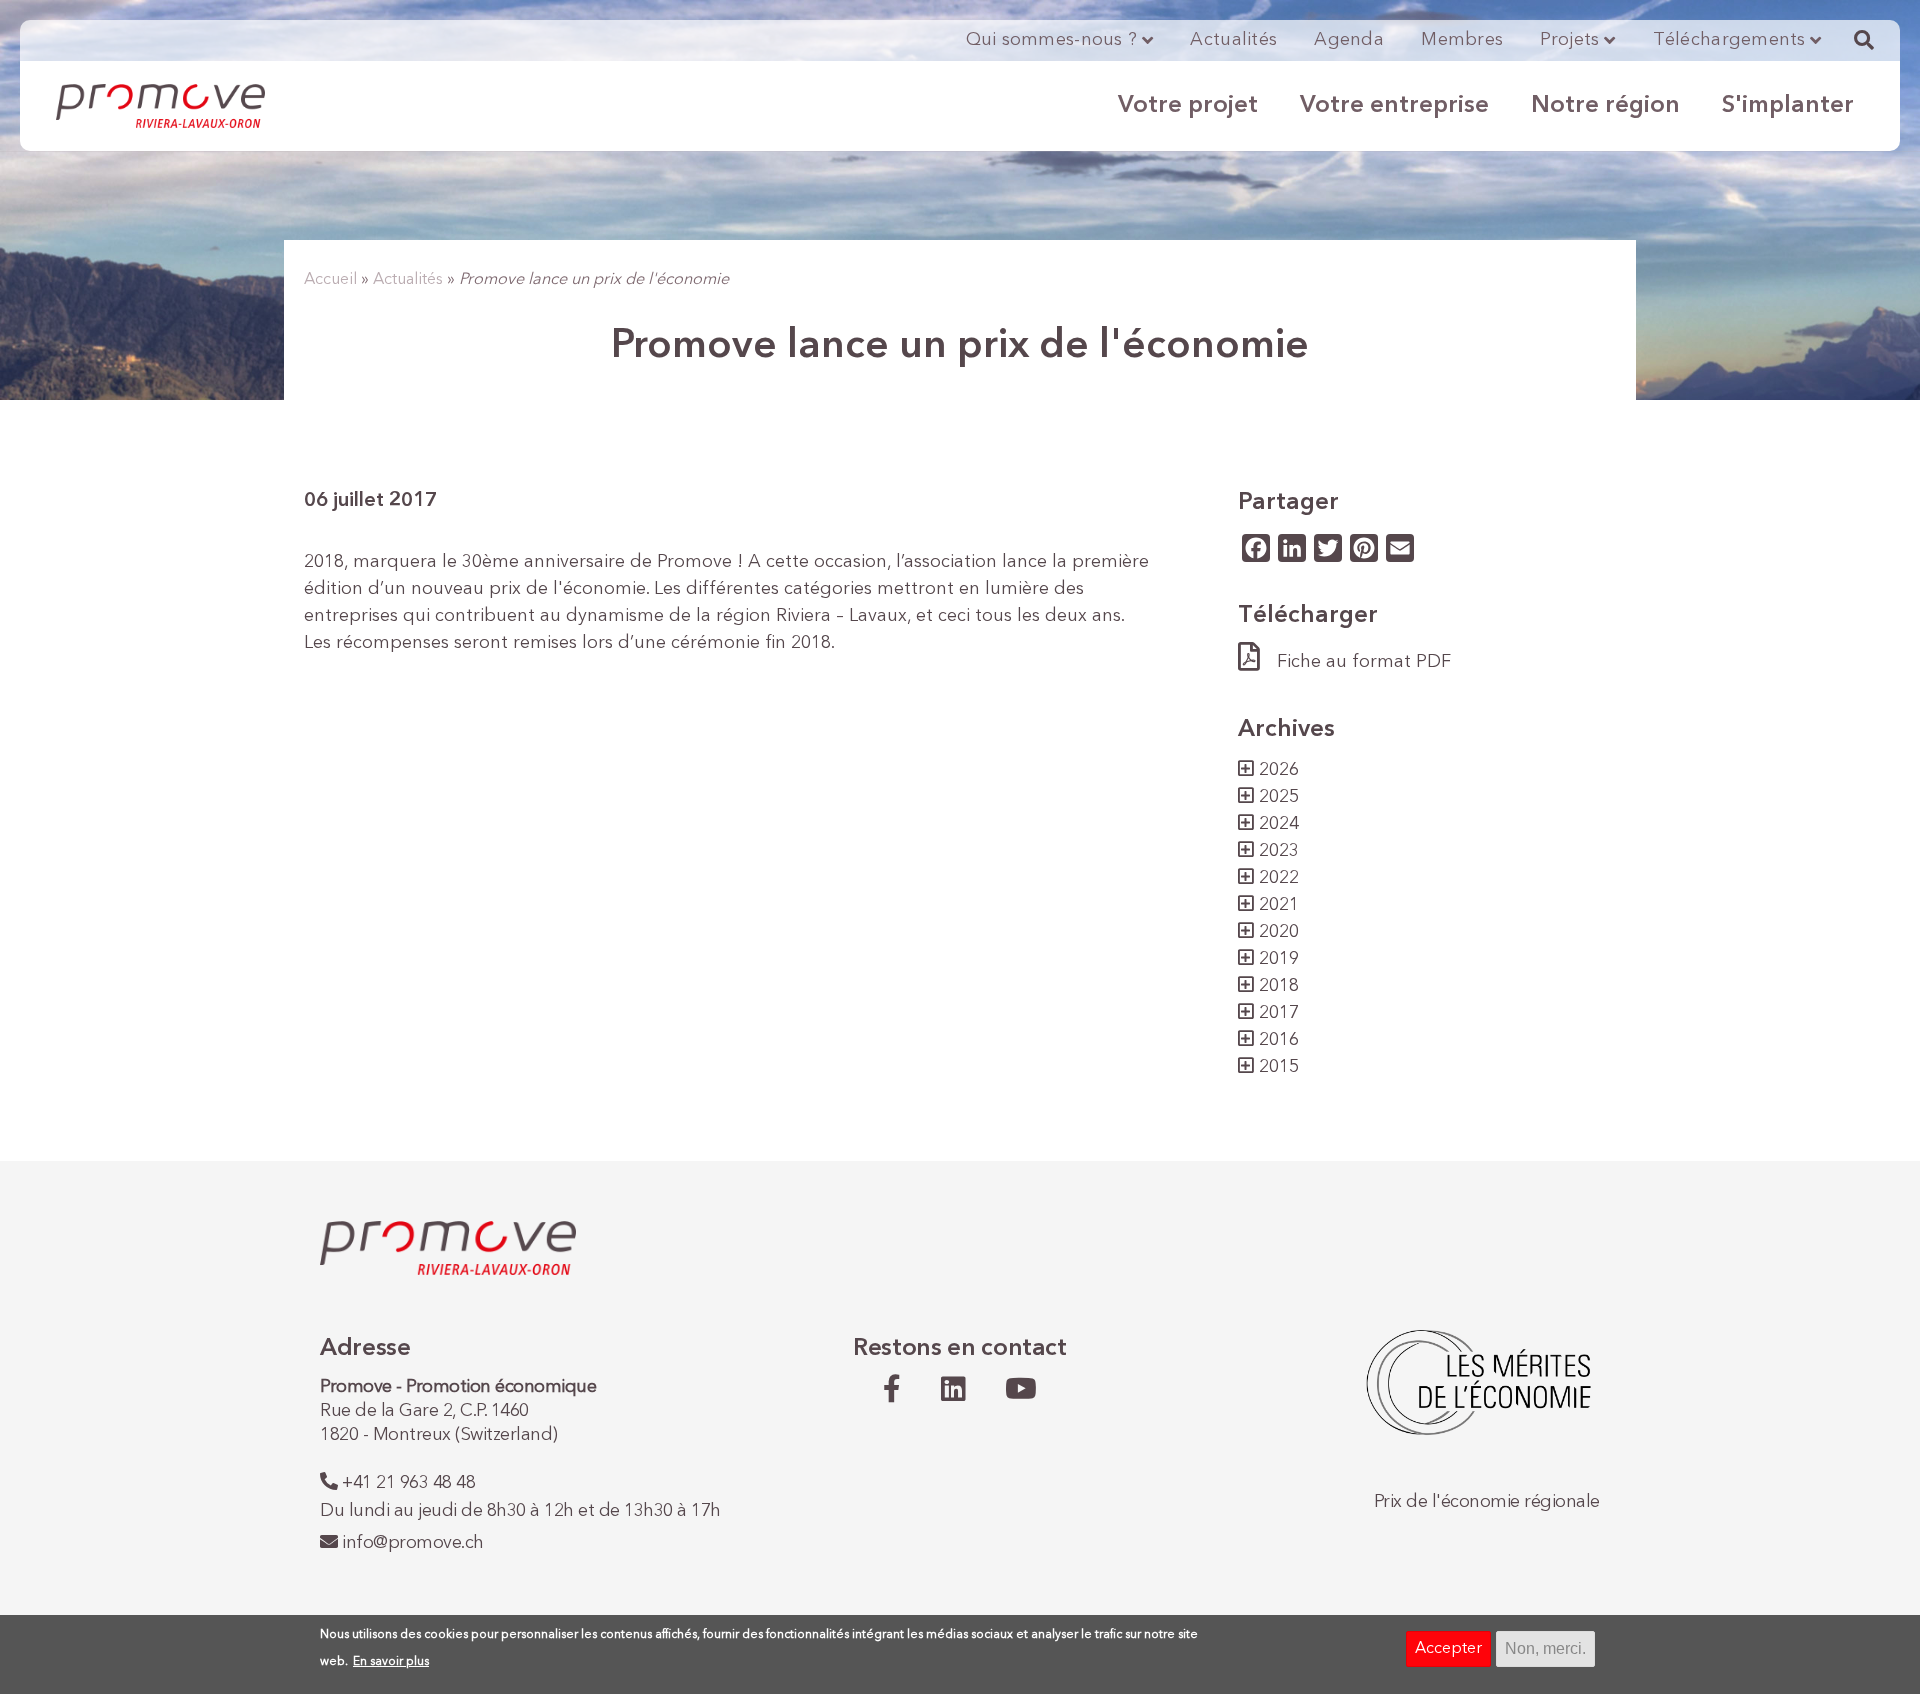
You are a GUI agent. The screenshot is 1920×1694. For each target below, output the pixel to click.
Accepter (1448, 1649)
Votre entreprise (1394, 106)
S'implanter (1788, 106)
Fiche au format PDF (1364, 662)
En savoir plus (391, 1662)
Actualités (1233, 40)
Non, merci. (1545, 1648)
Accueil (330, 280)
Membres (1462, 40)
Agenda (1349, 40)
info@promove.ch (413, 1543)
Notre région (1605, 106)
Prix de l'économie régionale (1487, 1502)
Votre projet (1188, 106)
